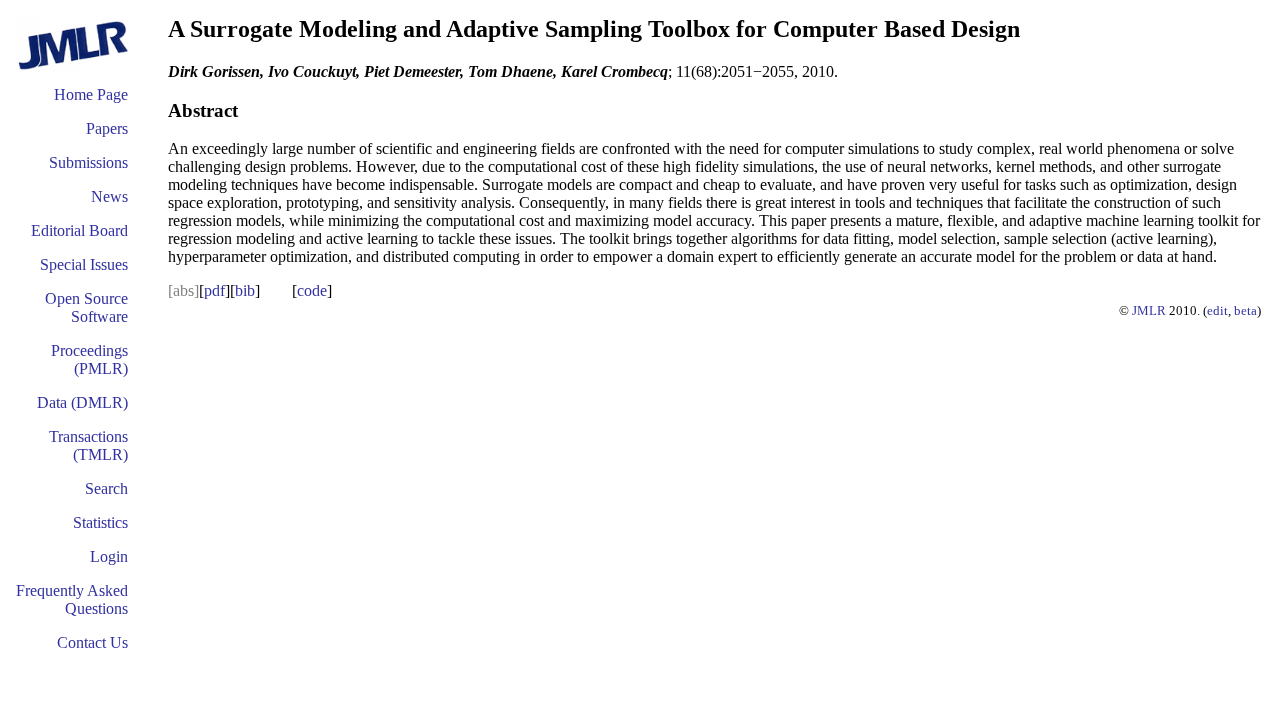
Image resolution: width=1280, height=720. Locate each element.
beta (1245, 310)
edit (1217, 310)
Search (106, 488)
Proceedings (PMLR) (89, 359)
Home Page (91, 94)
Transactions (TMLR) (88, 445)
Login (109, 556)
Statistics (100, 522)
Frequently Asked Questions (72, 599)
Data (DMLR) (82, 402)
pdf (214, 290)
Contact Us (92, 642)
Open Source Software (86, 307)
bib (245, 290)
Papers (107, 128)
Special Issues (84, 264)
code (312, 290)
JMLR (1149, 310)
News (109, 196)
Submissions (88, 162)
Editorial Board (79, 230)
